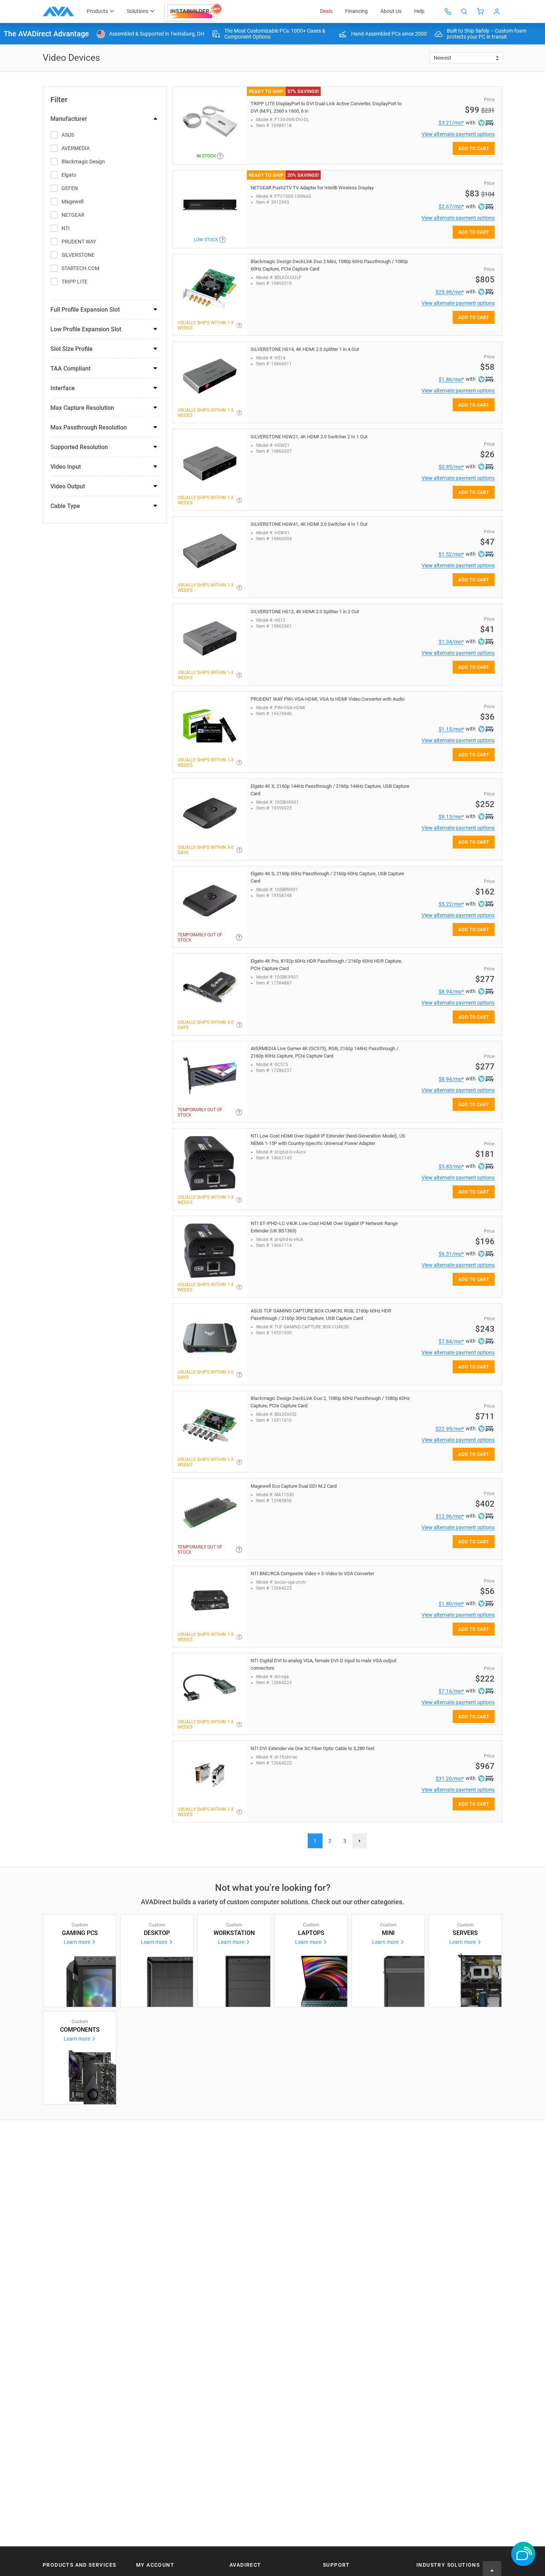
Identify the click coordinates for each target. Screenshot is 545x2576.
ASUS (68, 135)
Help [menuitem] (419, 11)
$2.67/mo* (451, 206)
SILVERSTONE (78, 255)
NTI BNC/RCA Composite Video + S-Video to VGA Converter (312, 1574)
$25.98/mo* (450, 292)
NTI (66, 228)
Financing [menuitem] (356, 11)
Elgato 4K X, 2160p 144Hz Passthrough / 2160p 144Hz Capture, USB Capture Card (330, 790)
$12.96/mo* (450, 1516)
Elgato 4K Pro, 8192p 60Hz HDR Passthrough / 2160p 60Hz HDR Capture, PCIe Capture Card (326, 965)
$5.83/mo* (451, 1166)
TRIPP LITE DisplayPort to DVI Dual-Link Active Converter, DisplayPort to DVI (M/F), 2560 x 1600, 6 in (326, 107)
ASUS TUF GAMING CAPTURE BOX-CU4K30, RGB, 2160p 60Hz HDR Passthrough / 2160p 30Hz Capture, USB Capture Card (321, 1314)
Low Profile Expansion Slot (86, 329)
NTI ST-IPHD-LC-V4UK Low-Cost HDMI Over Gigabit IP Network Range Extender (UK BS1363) (324, 1227)
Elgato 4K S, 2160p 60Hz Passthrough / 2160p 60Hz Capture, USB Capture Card (327, 877)
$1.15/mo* (451, 729)
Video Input (66, 467)
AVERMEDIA (76, 148)
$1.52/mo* (451, 554)
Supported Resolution (79, 447)
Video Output (68, 486)
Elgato (69, 175)
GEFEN (70, 188)
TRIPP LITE (75, 282)
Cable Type (65, 506)
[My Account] (497, 11)
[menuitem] (194, 11)
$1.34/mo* (451, 642)
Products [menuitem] (97, 11)
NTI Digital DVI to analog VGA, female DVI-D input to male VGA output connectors (323, 1664)
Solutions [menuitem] (138, 11)
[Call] (448, 11)
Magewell (72, 202)
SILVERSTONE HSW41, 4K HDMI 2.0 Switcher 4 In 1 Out (309, 524)
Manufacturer (69, 119)
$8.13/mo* (451, 817)
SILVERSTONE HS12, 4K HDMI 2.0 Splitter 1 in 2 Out (305, 612)
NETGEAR (73, 215)
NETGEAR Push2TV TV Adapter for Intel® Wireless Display (312, 188)
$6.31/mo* (451, 1254)
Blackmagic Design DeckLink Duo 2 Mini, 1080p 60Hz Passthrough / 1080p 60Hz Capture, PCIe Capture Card (329, 265)
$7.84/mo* (451, 1341)
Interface (63, 388)
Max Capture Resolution (82, 408)
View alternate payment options (458, 134)
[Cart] (480, 11)
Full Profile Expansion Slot (85, 310)
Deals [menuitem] (326, 11)
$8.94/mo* (451, 992)
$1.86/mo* (451, 379)
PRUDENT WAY (79, 242)
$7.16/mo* (451, 1691)
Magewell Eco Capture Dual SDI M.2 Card (294, 1486)
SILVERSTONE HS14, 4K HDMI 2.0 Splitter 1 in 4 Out (305, 349)
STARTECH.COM (80, 268)
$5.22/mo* (451, 904)
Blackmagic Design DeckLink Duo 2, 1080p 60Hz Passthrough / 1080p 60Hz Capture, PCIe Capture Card (330, 1402)
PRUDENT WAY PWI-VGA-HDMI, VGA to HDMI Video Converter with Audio (328, 699)
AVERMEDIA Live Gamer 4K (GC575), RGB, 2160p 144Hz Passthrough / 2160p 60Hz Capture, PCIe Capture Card (324, 1052)
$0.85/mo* (451, 467)
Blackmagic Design (83, 162)
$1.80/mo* (451, 1604)
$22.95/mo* (450, 1429)
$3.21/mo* (451, 123)
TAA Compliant (70, 369)
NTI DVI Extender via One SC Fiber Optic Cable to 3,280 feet (313, 1748)
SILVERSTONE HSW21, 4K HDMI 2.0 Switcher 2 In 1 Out (309, 437)
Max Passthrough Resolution (89, 427)
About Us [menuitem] (391, 11)
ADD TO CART (474, 148)
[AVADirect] (58, 11)
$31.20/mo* (450, 1779)
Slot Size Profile (72, 349)
